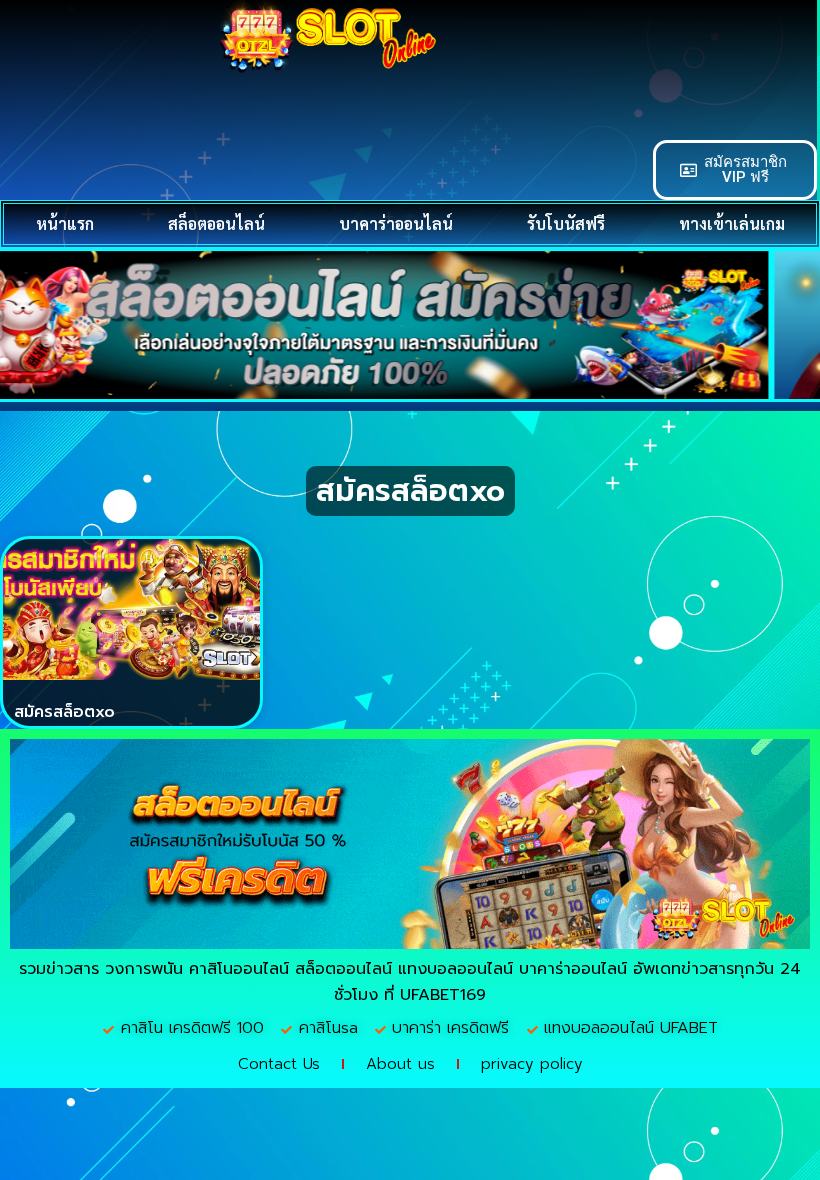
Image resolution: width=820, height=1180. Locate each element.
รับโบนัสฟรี (566, 223)
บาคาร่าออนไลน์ (396, 223)
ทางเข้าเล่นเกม (732, 223)
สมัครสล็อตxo (64, 712)
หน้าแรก (65, 223)
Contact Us (279, 1064)
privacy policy (532, 1064)
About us (400, 1064)
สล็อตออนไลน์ (216, 223)
